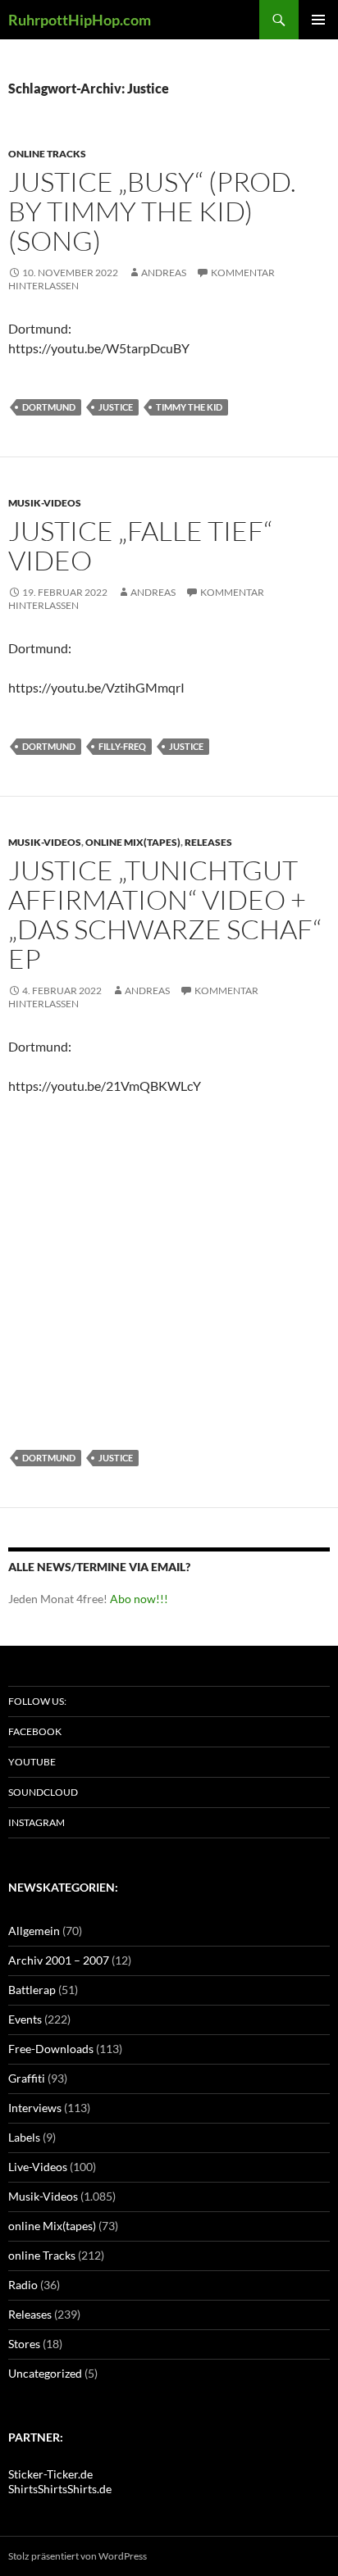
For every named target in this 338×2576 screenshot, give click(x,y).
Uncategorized (45, 2373)
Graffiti (27, 2078)
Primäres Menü (318, 20)
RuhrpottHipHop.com (80, 20)
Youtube (32, 1762)
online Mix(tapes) (133, 842)
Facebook (35, 1731)
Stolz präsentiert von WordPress (78, 2556)
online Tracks (47, 154)
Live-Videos (38, 2167)
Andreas (164, 273)
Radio (23, 2285)
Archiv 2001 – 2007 (59, 1960)
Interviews (35, 2108)
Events (25, 2019)
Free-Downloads (51, 2049)
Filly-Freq (122, 746)
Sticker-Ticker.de (50, 2474)
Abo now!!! (139, 1599)
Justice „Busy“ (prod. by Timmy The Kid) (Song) (152, 211)
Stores (24, 2344)
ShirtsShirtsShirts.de (60, 2489)
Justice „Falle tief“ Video (140, 545)
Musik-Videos (45, 503)
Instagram (37, 1822)
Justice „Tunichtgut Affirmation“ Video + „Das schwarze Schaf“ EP (165, 914)
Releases (208, 842)
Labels (24, 2137)
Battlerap (32, 1990)
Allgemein (34, 1931)
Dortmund (49, 407)
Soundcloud (43, 1792)
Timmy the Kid (189, 407)
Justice (116, 407)
